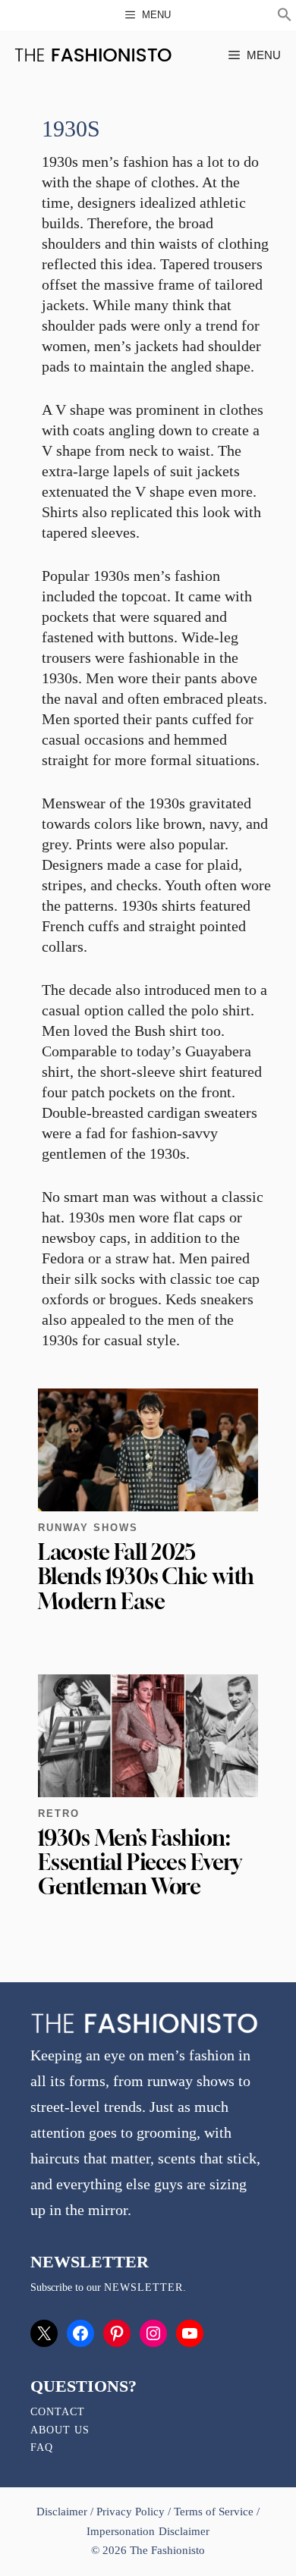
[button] (285, 17)
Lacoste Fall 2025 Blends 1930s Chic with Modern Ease (146, 1576)
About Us (60, 2430)
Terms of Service (214, 2512)
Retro (59, 1814)
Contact (58, 2412)
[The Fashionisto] (93, 55)
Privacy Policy (131, 2512)
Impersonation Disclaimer (148, 2531)
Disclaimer (63, 2512)
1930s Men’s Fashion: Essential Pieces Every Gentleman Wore (140, 1862)
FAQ (42, 2447)
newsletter (143, 2287)
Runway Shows (88, 1528)
